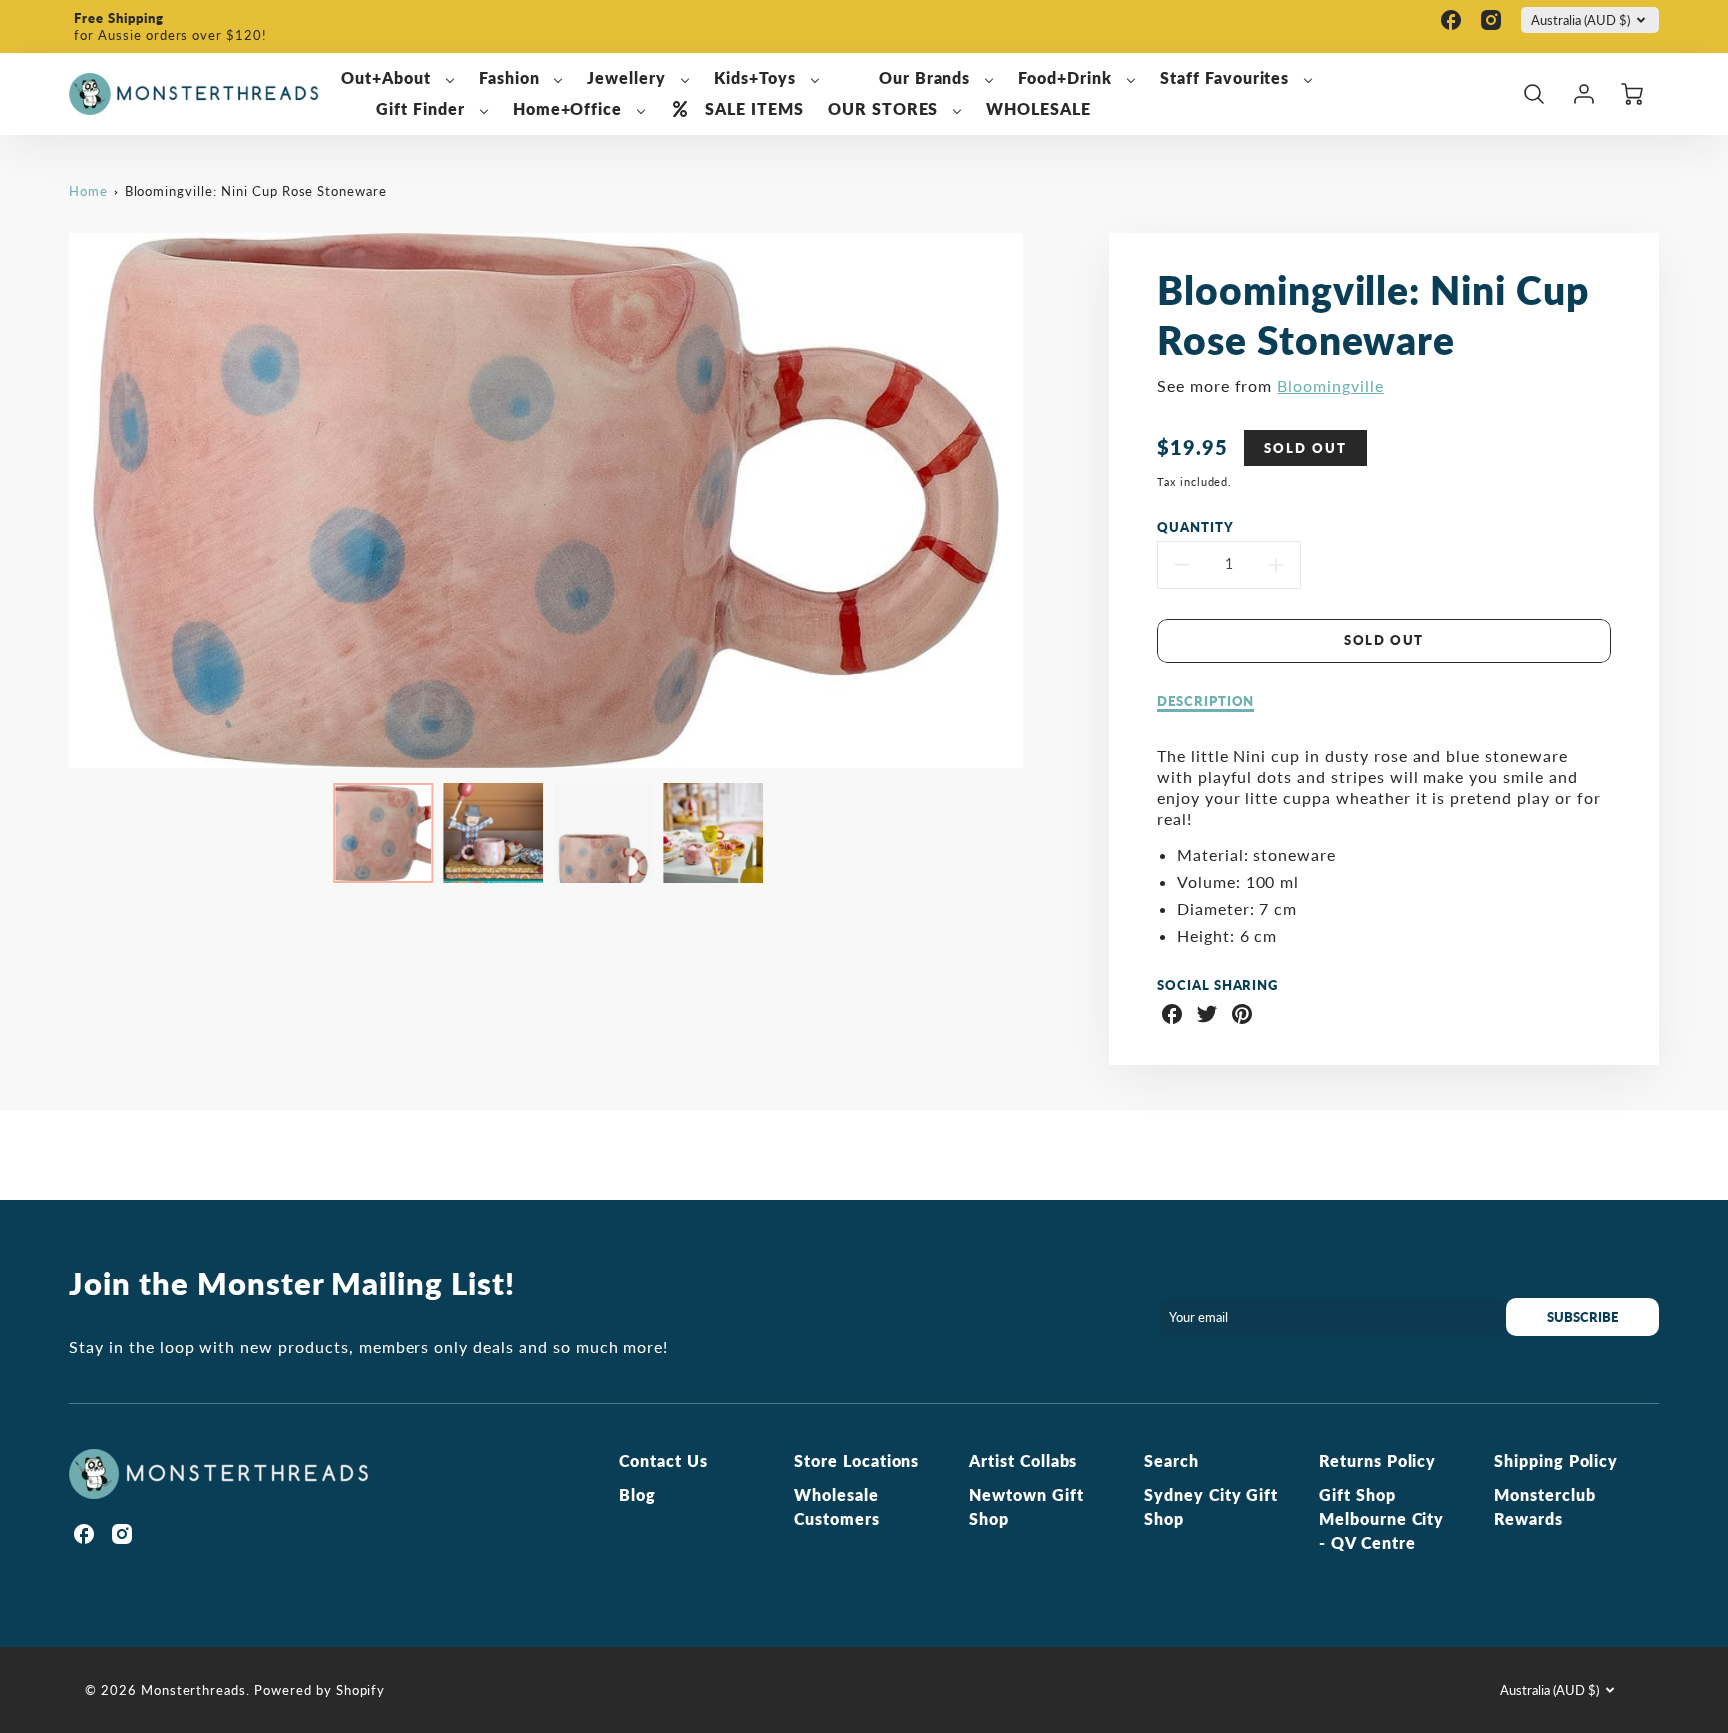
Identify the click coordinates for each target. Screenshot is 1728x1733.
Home (88, 191)
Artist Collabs (1023, 1460)
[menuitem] (398, 78)
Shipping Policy (1556, 1460)
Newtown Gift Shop (1026, 1506)
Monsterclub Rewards (1545, 1506)
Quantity (1195, 527)
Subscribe (1582, 1317)
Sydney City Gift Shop (1211, 1506)
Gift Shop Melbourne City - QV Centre (1381, 1518)
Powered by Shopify (319, 1690)
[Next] (1038, 500)
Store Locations (856, 1460)
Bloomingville (1330, 385)
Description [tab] (1206, 701)
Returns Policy (1377, 1460)
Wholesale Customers (837, 1506)
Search (1171, 1460)
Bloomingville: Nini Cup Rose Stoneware (256, 191)
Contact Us (663, 1460)
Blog (637, 1494)
